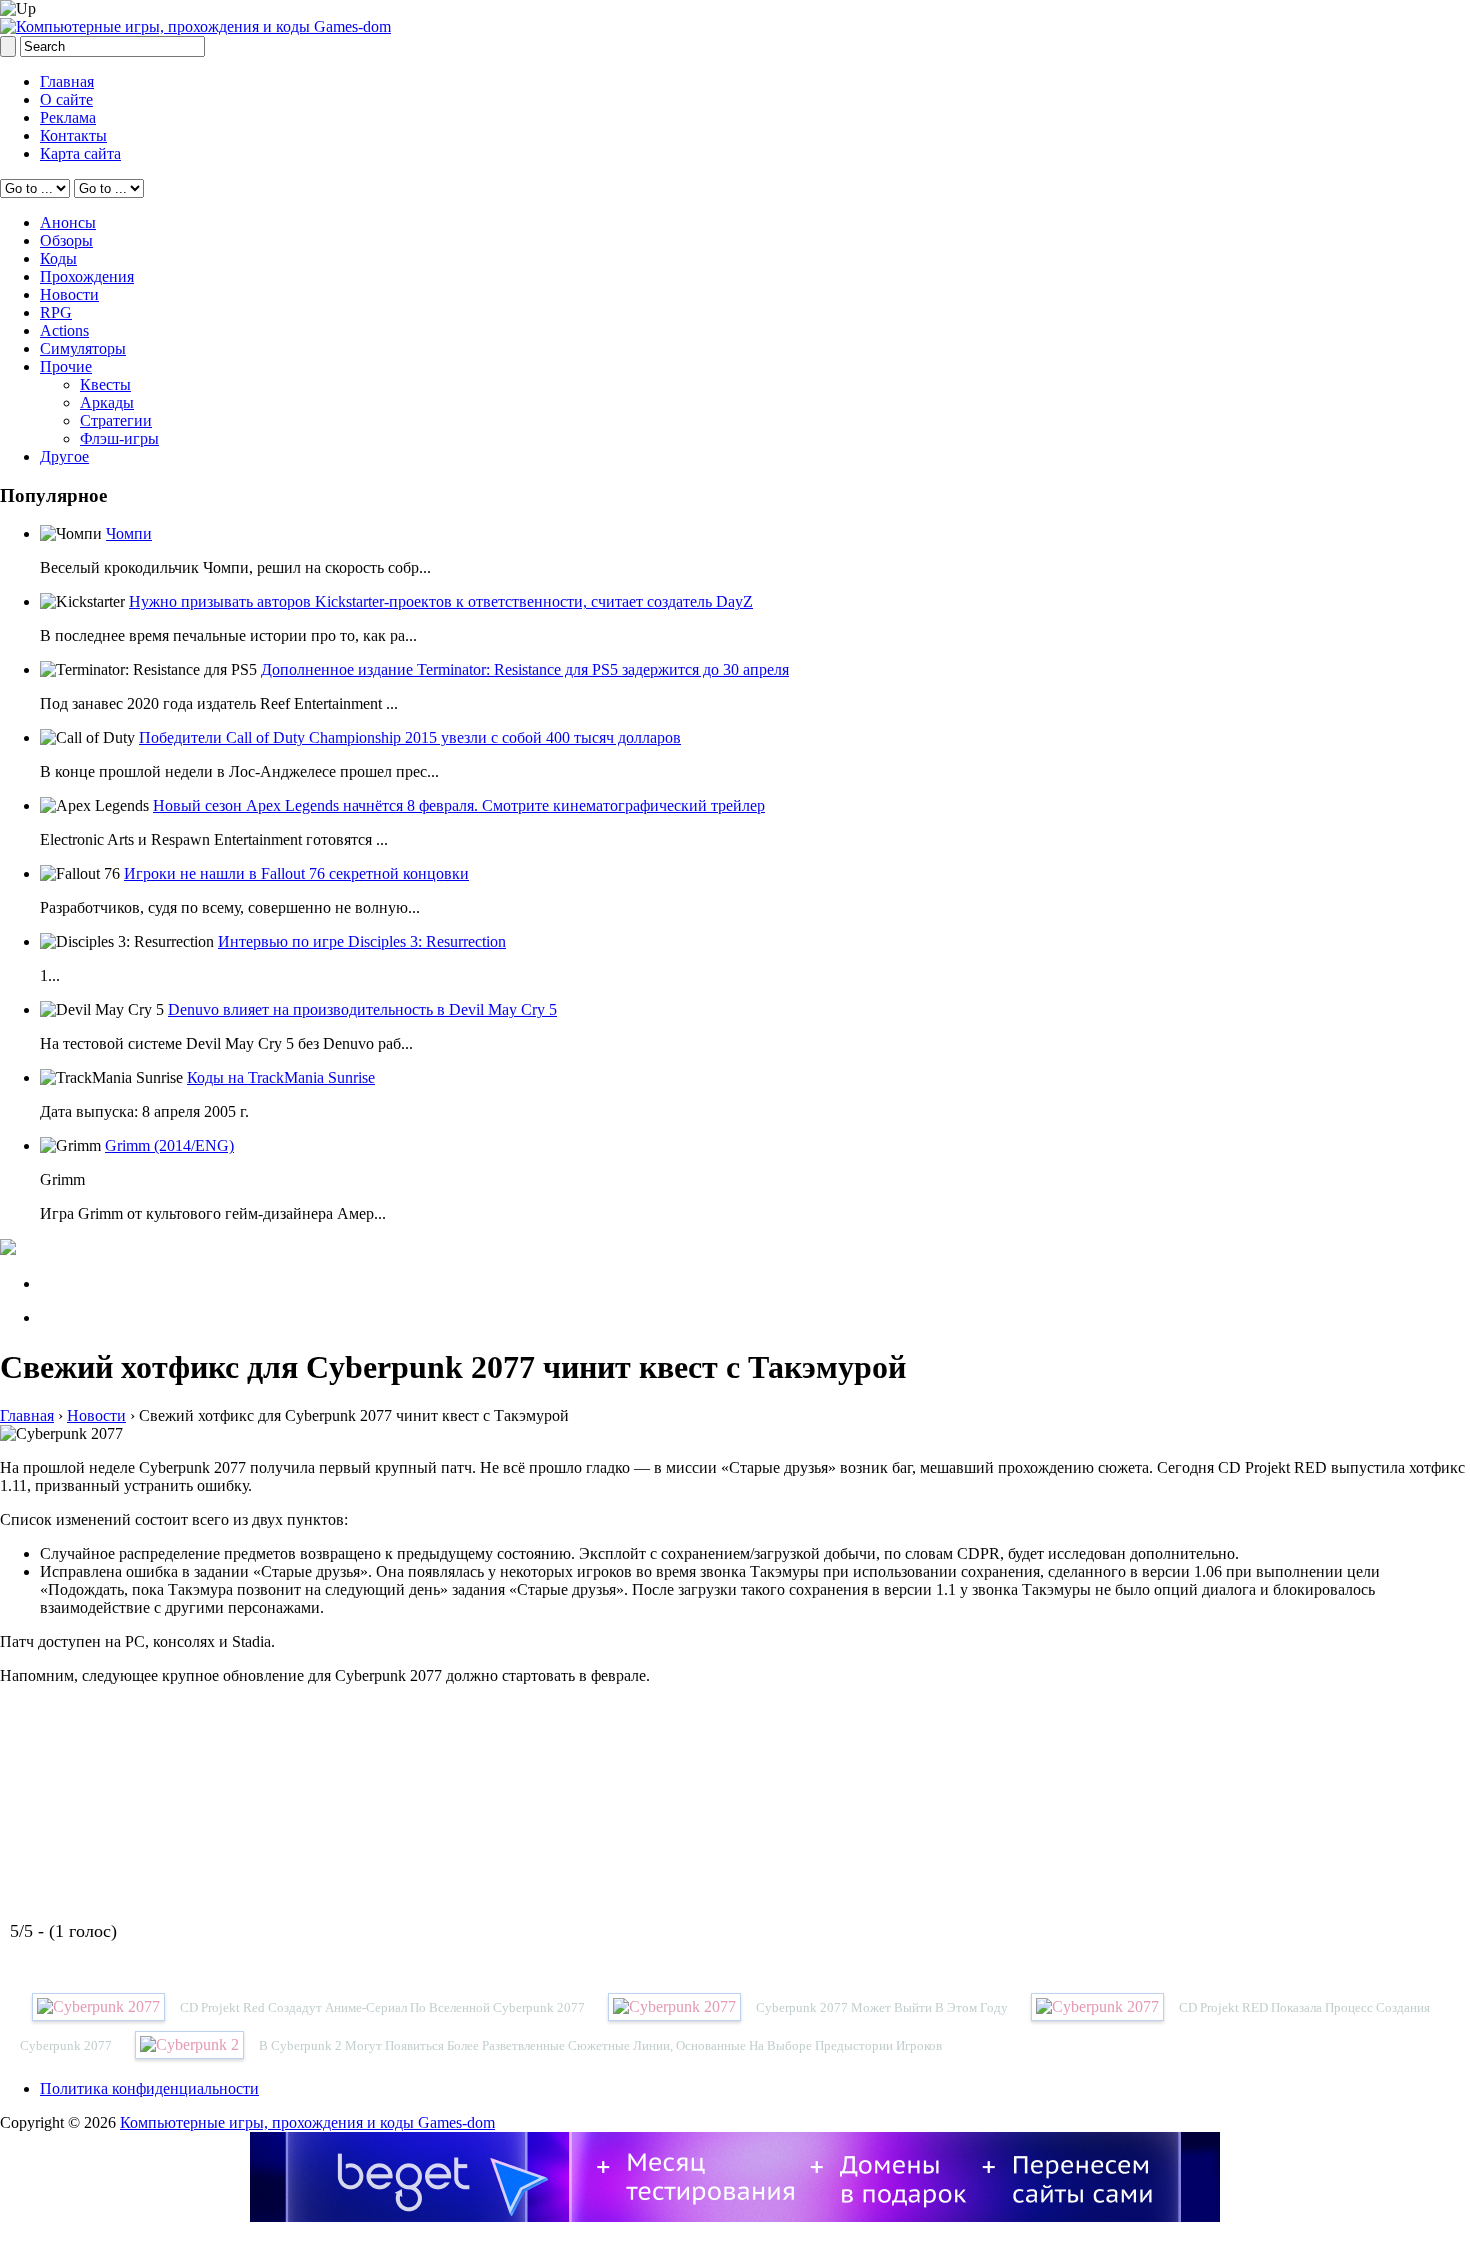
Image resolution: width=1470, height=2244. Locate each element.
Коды (58, 258)
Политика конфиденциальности (149, 2088)
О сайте (66, 99)
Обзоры (66, 240)
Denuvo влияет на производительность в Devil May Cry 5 (362, 1009)
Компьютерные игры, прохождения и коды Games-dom (307, 2122)
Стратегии (116, 420)
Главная (67, 81)
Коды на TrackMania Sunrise (281, 1077)
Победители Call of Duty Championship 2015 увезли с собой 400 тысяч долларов (410, 737)
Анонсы (68, 222)
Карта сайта (80, 153)
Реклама (68, 117)
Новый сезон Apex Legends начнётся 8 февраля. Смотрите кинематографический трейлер (459, 805)
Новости (69, 294)
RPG (56, 312)
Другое (64, 456)
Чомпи (129, 533)
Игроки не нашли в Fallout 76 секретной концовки (296, 873)
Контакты (73, 135)
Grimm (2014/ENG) (169, 1145)
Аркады (107, 402)
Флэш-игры (119, 438)
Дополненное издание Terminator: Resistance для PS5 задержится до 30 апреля (525, 669)
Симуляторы (83, 348)
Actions (64, 330)
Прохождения (87, 276)
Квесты (105, 384)
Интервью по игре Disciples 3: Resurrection (362, 941)
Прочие (66, 366)
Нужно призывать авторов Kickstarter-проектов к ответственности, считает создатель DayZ (441, 601)
